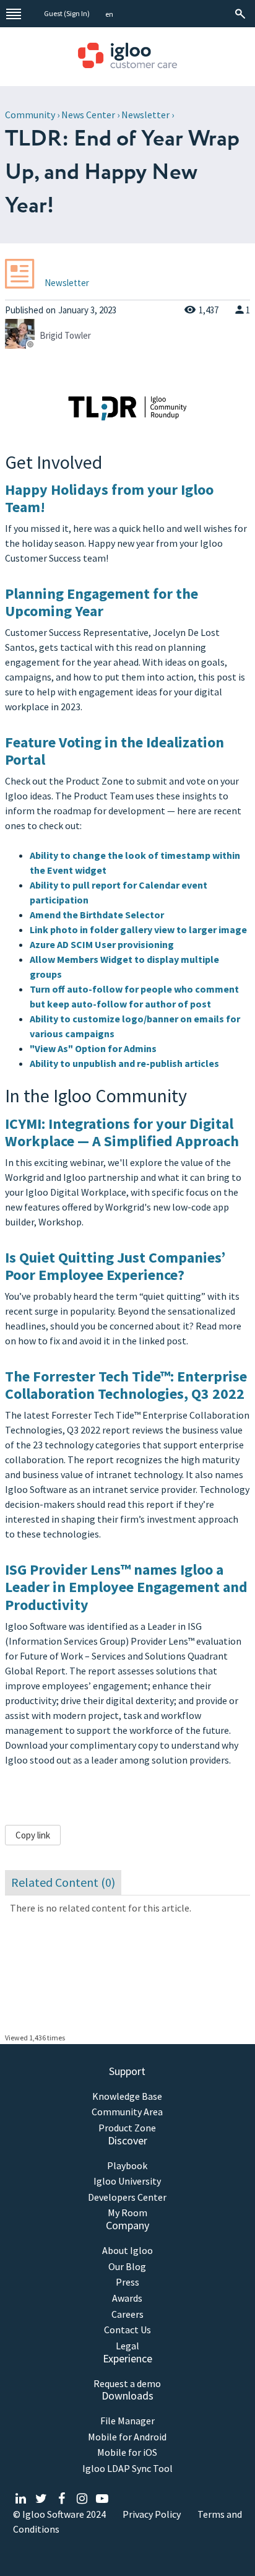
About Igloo (127, 2251)
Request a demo (127, 2384)
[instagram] (82, 2499)
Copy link (33, 1835)
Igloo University (127, 2181)
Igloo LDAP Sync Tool (127, 2469)
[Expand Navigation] (14, 14)
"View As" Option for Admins (93, 1048)
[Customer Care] (127, 57)
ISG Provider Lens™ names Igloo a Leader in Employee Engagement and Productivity (126, 1587)
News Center (88, 115)
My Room (127, 2213)
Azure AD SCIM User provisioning (102, 944)
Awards (127, 2298)
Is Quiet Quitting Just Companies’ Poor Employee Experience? (115, 1266)
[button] (109, 15)
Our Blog (127, 2267)
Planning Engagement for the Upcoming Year (102, 603)
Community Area (127, 2112)
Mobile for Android (127, 2437)
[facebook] (62, 2499)
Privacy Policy (152, 2514)
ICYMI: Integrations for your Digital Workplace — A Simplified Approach (122, 1133)
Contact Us (127, 2330)
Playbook (127, 2166)
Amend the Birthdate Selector (97, 915)
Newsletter (145, 115)
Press (127, 2282)
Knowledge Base (127, 2096)
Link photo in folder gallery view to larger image (138, 929)
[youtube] (102, 2499)
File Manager (127, 2421)
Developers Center (127, 2197)
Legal (127, 2346)
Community (30, 115)
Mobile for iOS (127, 2452)
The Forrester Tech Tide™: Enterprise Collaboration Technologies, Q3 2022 (126, 1385)
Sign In (77, 13)
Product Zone (127, 2128)
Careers (127, 2314)
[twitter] (41, 2499)
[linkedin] (21, 2499)
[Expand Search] (241, 14)
